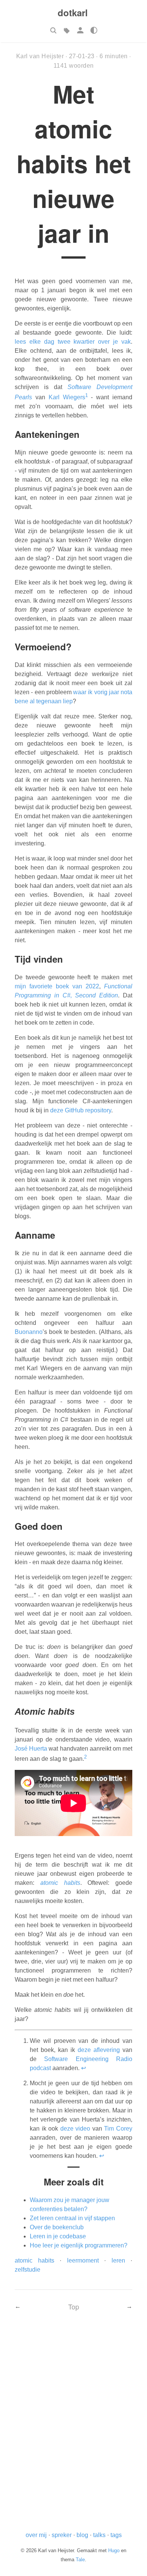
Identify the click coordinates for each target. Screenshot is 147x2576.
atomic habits (34, 2260)
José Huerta (31, 1749)
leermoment (83, 2260)
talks (99, 2535)
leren (118, 2260)
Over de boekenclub (57, 2227)
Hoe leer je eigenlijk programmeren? (79, 2245)
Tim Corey (118, 2129)
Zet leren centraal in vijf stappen (72, 2218)
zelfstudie (28, 2270)
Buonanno (29, 1332)
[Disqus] (73, 2427)
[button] (53, 30)
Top (74, 2307)
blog (82, 2535)
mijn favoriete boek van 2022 (57, 986)
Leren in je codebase (58, 2236)
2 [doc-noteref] (85, 1757)
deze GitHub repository (81, 1110)
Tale (80, 2560)
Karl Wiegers (67, 397)
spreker (62, 2535)
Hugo (114, 2550)
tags (116, 2535)
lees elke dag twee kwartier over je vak (73, 342)
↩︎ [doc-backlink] (83, 2068)
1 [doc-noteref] (87, 395)
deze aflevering (99, 2050)
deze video (75, 2129)
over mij (36, 2535)
